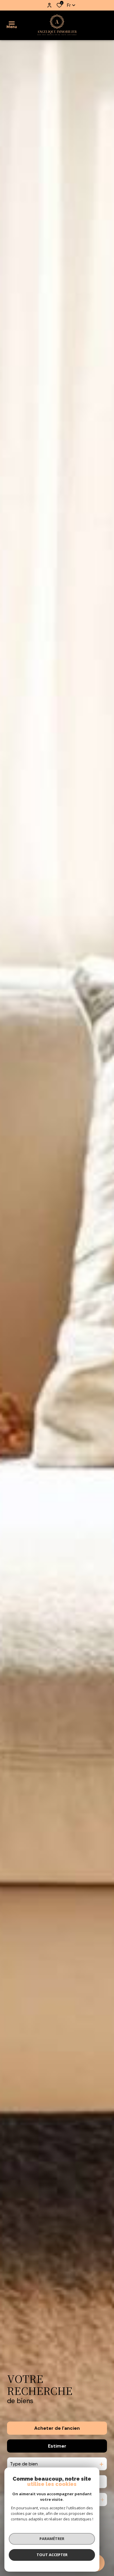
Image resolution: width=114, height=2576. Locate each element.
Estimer (57, 2446)
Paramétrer (52, 2539)
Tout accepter (52, 2555)
